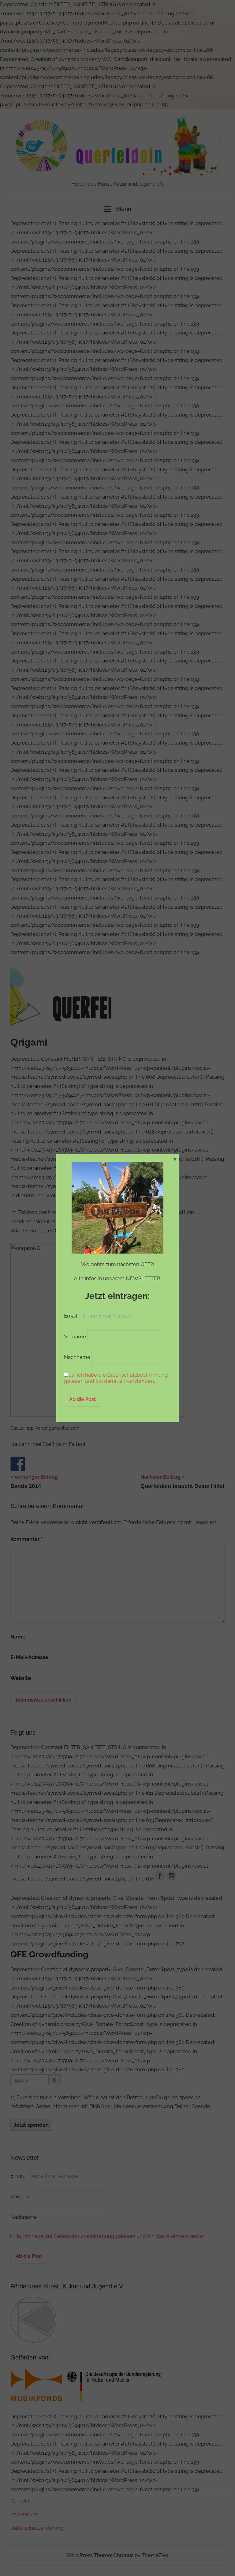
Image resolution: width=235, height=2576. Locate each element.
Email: (72, 1316)
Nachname (77, 1357)
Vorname (75, 1337)
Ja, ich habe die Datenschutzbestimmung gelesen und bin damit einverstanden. (116, 1378)
